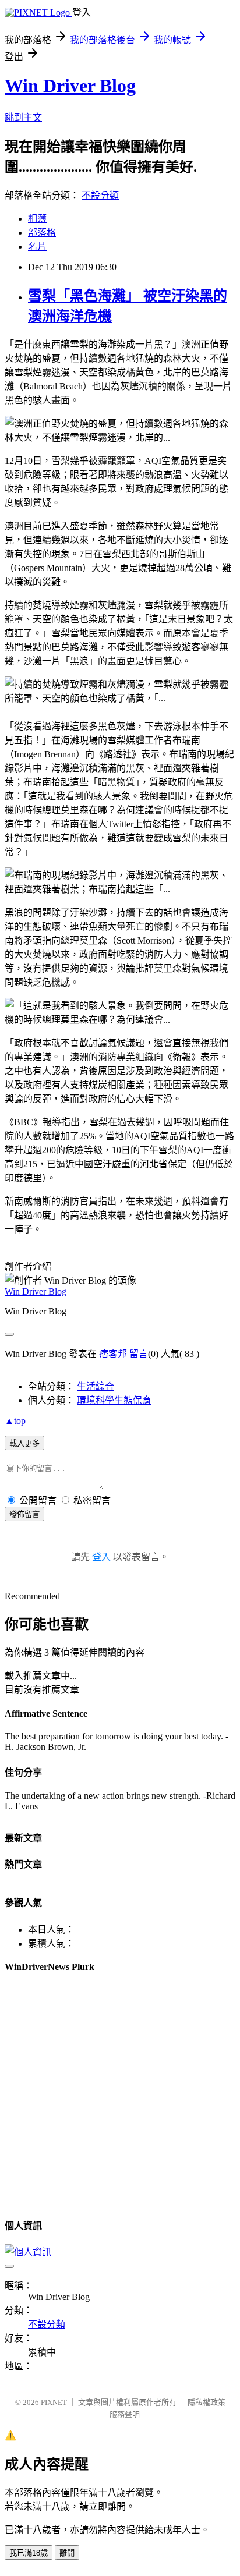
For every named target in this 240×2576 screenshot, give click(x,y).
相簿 (37, 219)
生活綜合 (96, 1386)
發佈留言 (24, 1514)
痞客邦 (113, 1354)
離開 (67, 2553)
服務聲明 (125, 2414)
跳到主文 (23, 117)
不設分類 (100, 195)
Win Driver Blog (70, 86)
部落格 (42, 233)
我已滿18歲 (29, 2553)
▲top (15, 1421)
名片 (37, 247)
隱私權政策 (207, 2402)
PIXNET (54, 2402)
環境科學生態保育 (114, 1400)
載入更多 (24, 1443)
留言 (139, 1354)
